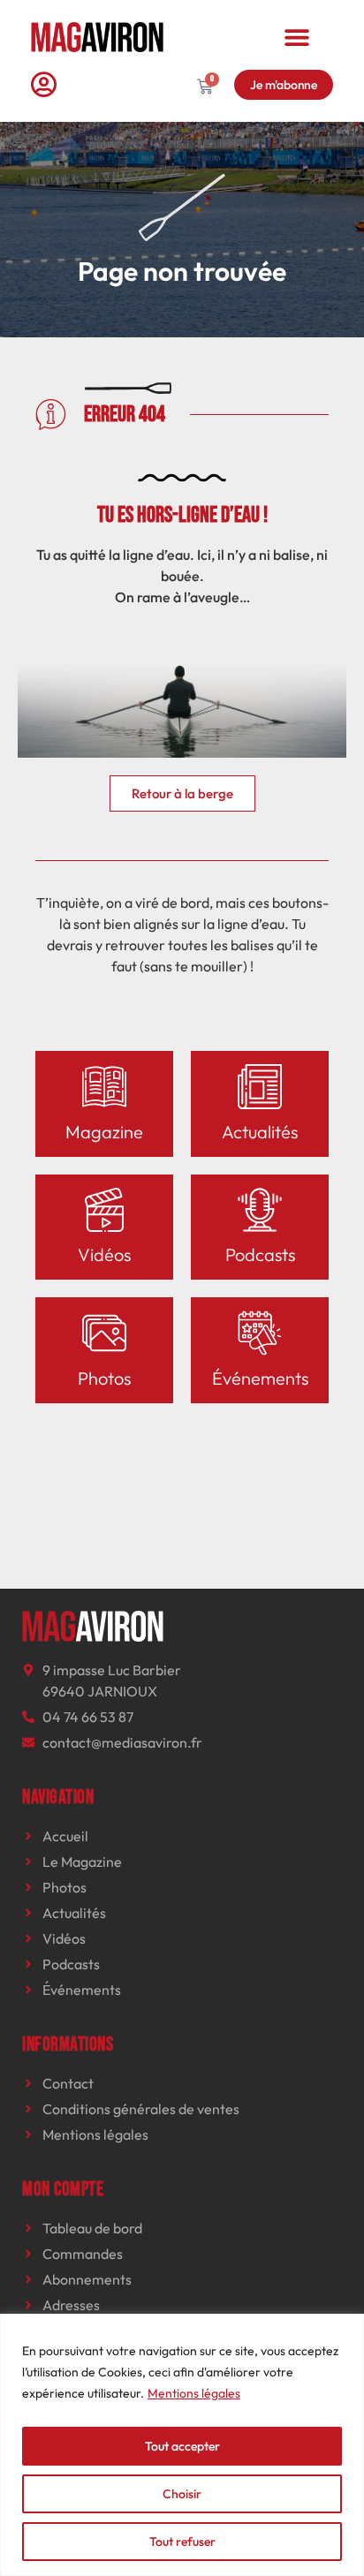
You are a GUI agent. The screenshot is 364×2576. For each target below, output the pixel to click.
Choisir (182, 2494)
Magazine (104, 1132)
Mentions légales (194, 2393)
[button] (296, 37)
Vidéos (104, 1254)
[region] (182, 2445)
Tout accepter (182, 2446)
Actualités (260, 1132)
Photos (104, 1378)
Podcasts (260, 1254)
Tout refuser (182, 2542)
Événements (260, 1378)
